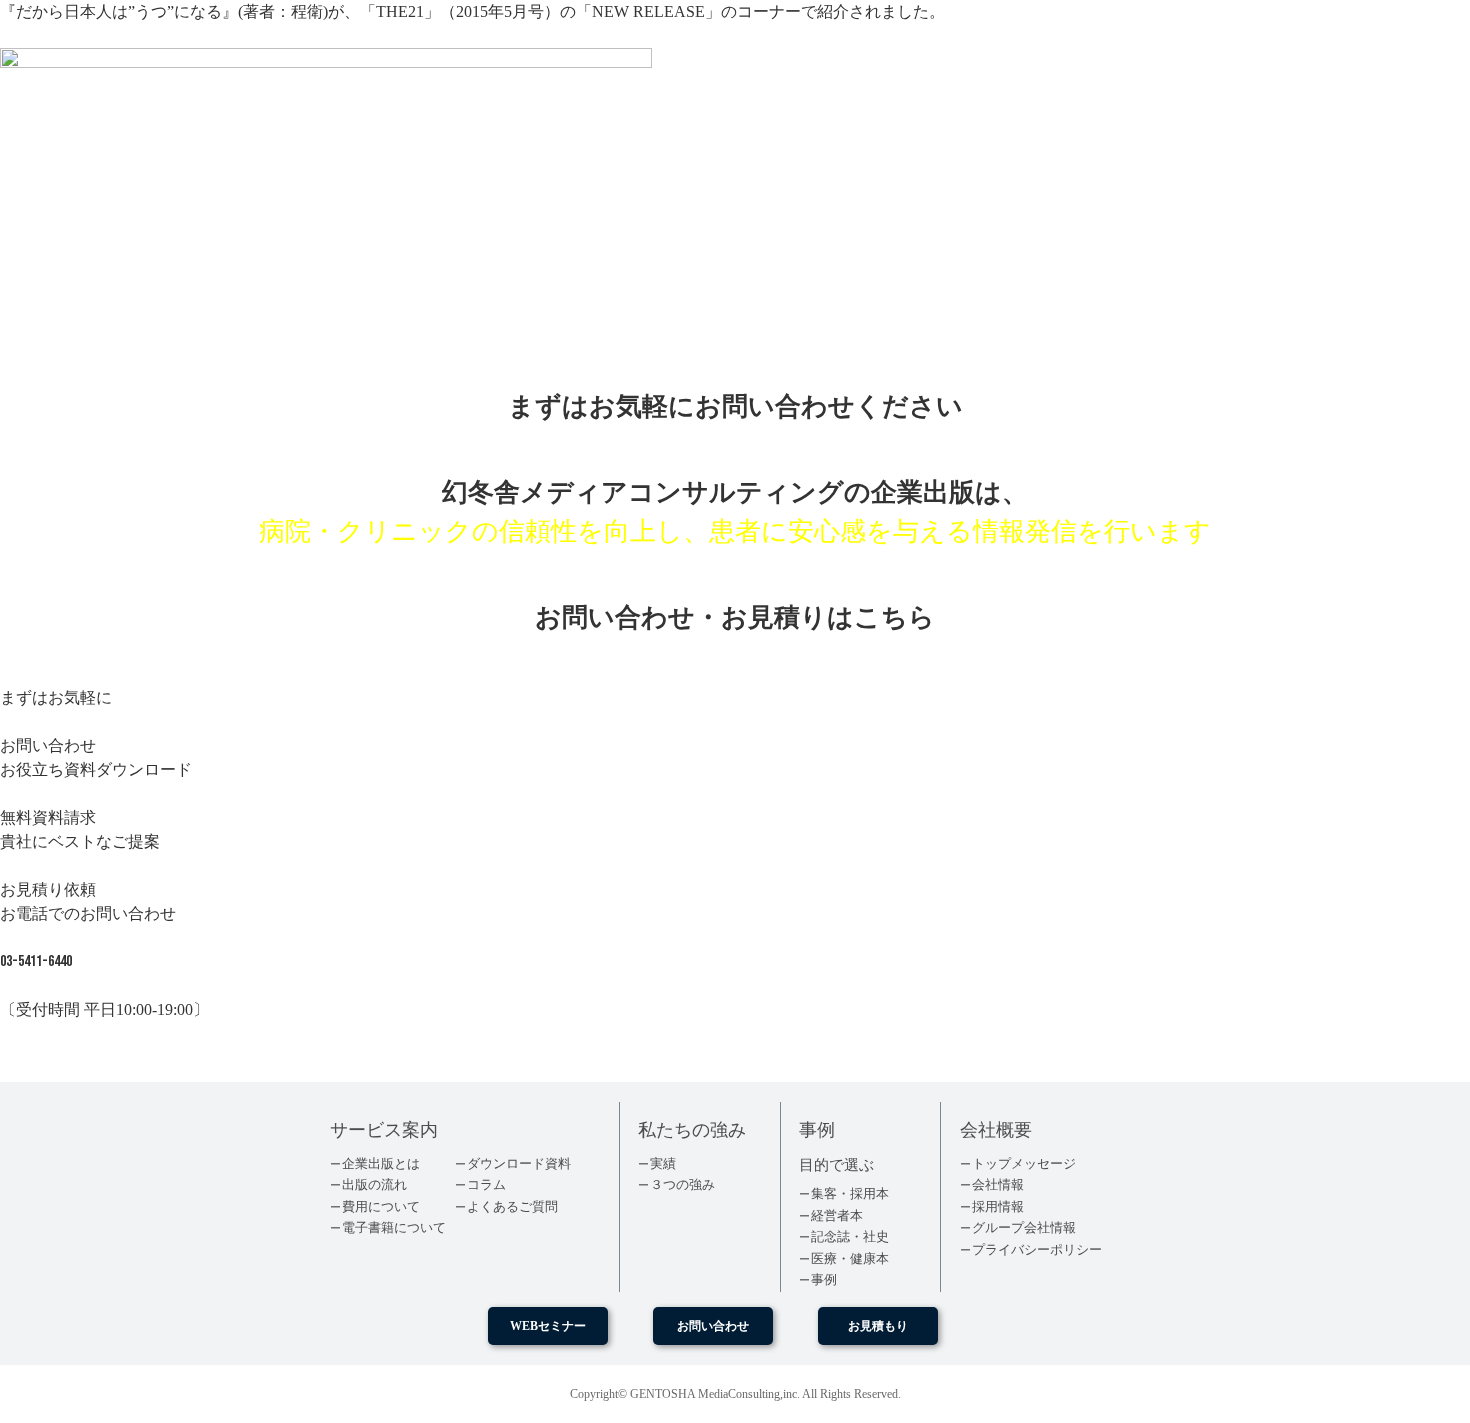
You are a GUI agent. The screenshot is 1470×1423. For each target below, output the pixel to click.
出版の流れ (374, 1184)
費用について (381, 1206)
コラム (486, 1184)
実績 (663, 1163)
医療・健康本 (850, 1258)
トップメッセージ (1024, 1163)
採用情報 (998, 1206)
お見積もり (878, 1326)
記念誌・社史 (850, 1236)
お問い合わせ (713, 1326)
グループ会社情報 (1024, 1227)
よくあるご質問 (512, 1206)
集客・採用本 (850, 1193)
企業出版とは (381, 1163)
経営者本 (837, 1215)
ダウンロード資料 (519, 1163)
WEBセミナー (548, 1326)
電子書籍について (394, 1227)
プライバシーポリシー (1037, 1249)
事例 (824, 1279)
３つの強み (682, 1184)
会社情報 (998, 1184)
